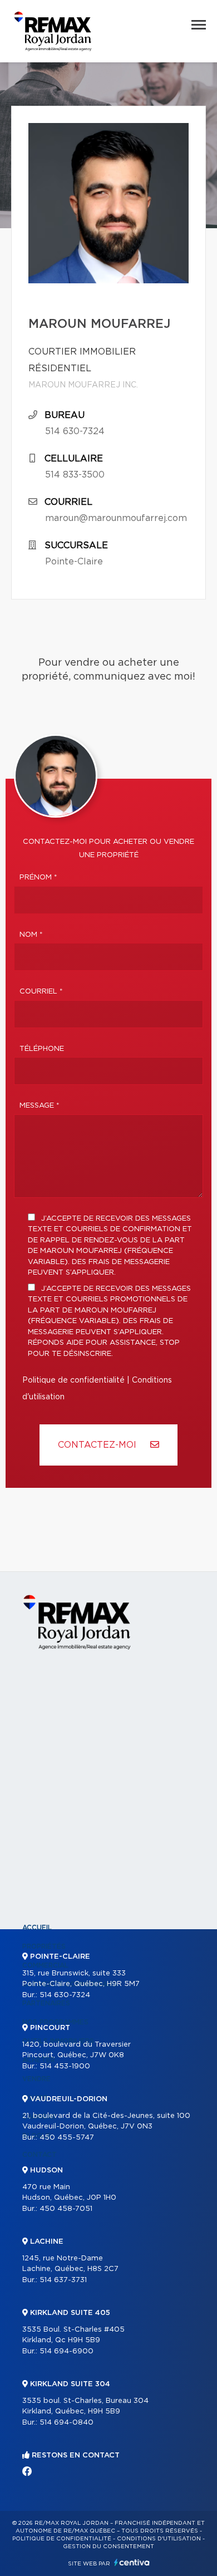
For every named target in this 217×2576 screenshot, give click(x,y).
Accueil (37, 1928)
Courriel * (41, 992)
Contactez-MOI (98, 1445)
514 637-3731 (63, 2280)
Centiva (132, 2562)
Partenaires (46, 2003)
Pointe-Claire (74, 562)
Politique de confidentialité (73, 1380)
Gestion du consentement (108, 2546)
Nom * (31, 935)
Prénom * (38, 877)
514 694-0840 (66, 2423)
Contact (40, 2155)
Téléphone (42, 1049)
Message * (40, 1106)
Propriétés (44, 1946)
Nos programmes (55, 2022)
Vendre (36, 2079)
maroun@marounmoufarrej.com (116, 518)
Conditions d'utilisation (159, 2539)
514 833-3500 (75, 475)
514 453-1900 (65, 2066)
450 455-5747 (67, 2138)
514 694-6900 (66, 2351)
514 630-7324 (75, 431)
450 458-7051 (66, 2209)
